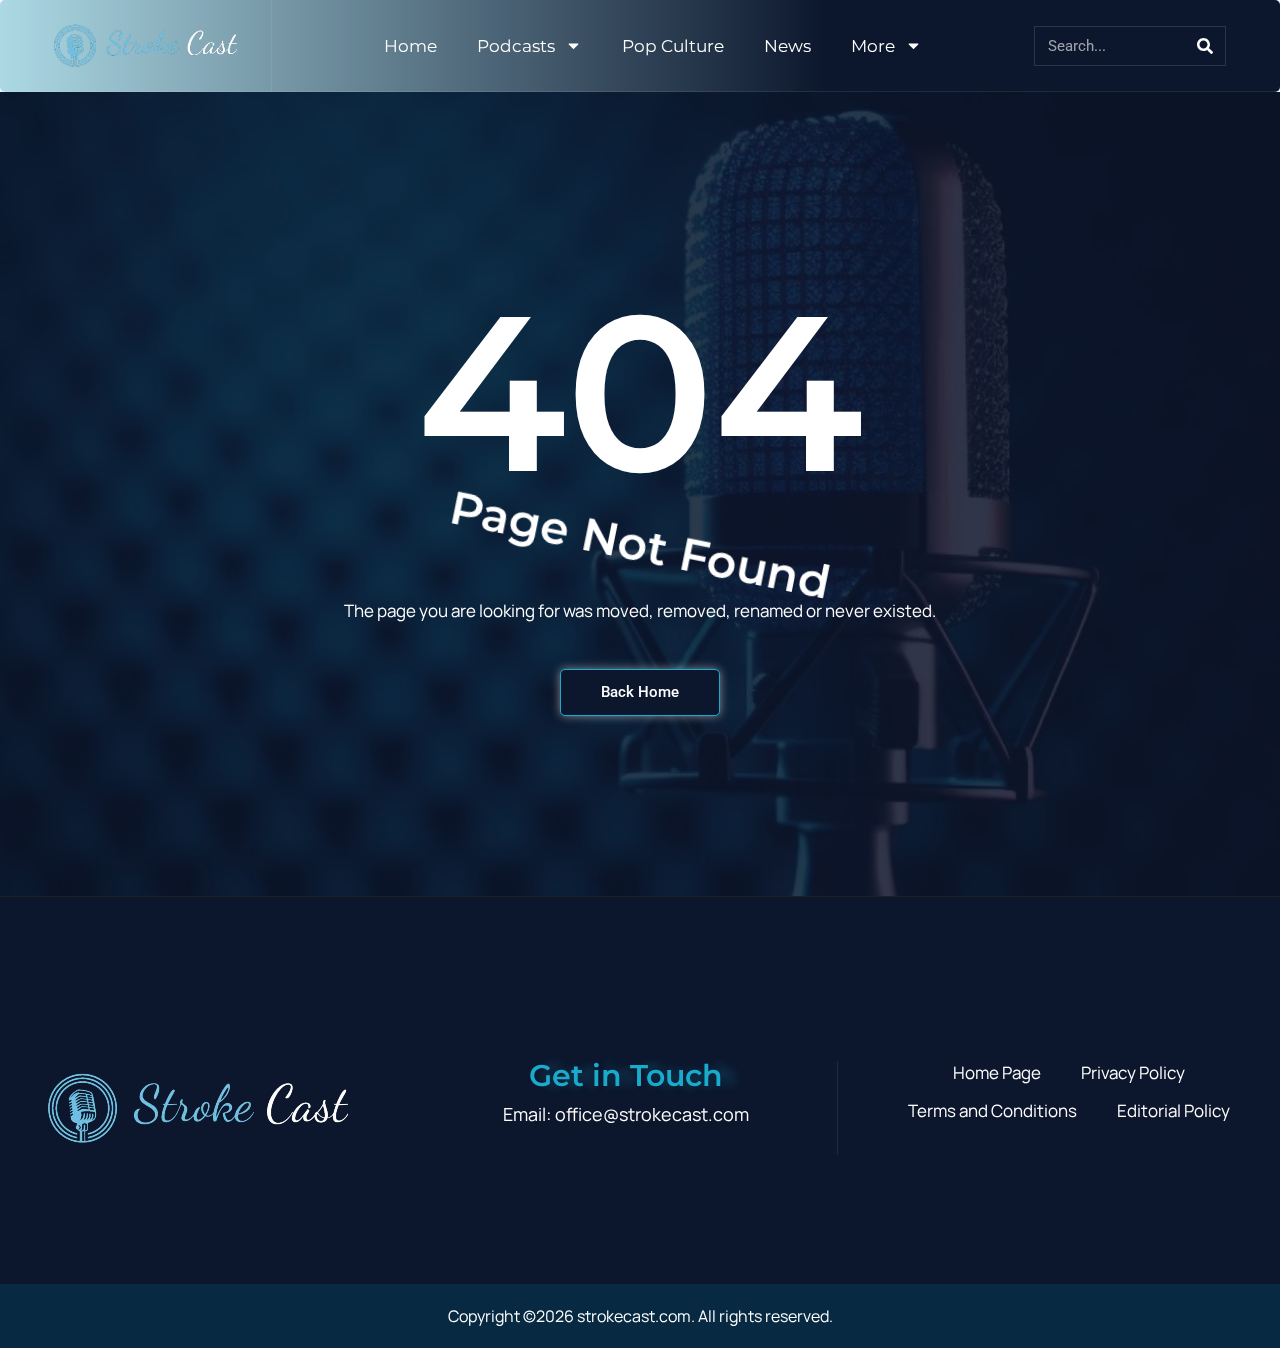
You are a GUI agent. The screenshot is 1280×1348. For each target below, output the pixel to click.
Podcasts (516, 46)
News (787, 46)
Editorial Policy (1173, 1110)
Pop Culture (673, 46)
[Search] (1205, 46)
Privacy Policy (1133, 1072)
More (873, 46)
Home (410, 46)
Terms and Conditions (992, 1110)
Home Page (997, 1072)
